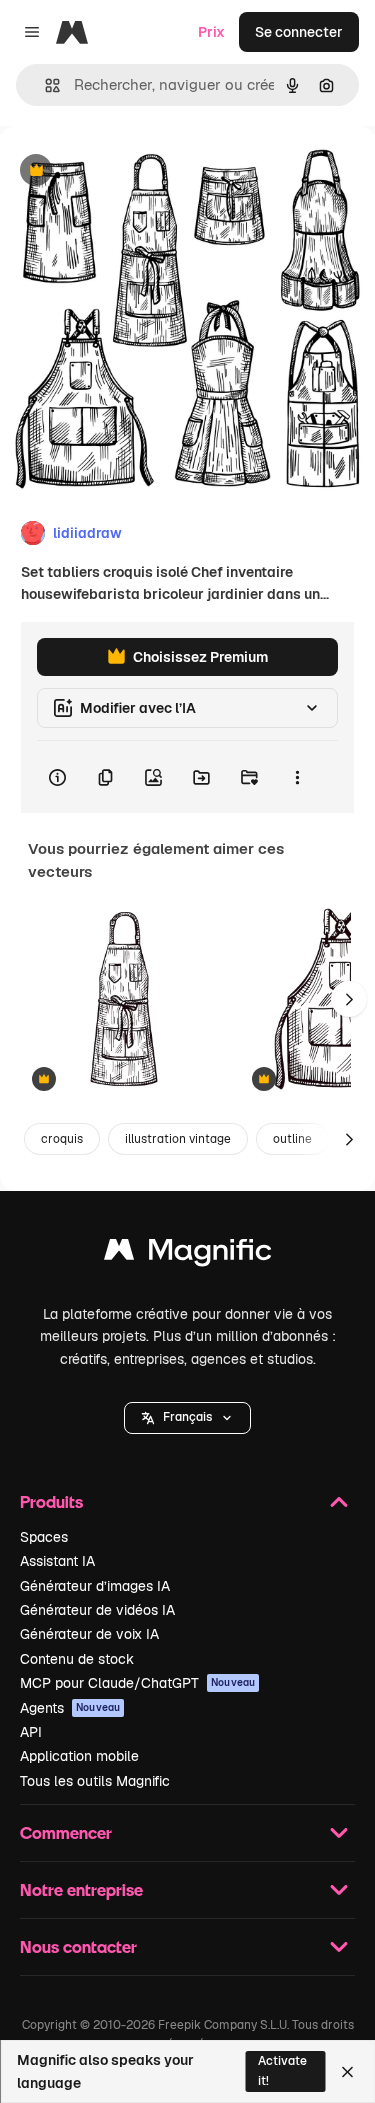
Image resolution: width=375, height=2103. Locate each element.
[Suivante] (349, 999)
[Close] (347, 2072)
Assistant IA (57, 1561)
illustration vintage (178, 1139)
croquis (62, 1139)
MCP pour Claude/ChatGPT (137, 1683)
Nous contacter (78, 1946)
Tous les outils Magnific (95, 1781)
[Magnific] (188, 1254)
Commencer (66, 1832)
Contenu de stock (77, 1659)
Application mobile (79, 1756)
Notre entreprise (81, 1889)
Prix (211, 32)
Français (187, 1417)
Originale (132, 171)
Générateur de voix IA (89, 1634)
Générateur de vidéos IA (97, 1610)
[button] (187, 1418)
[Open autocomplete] (44, 85)
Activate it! (282, 2070)
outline (292, 1139)
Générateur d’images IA (95, 1586)
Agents (70, 1708)
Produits (51, 1501)
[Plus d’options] (297, 777)
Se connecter (299, 32)
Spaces (44, 1537)
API (31, 1732)
